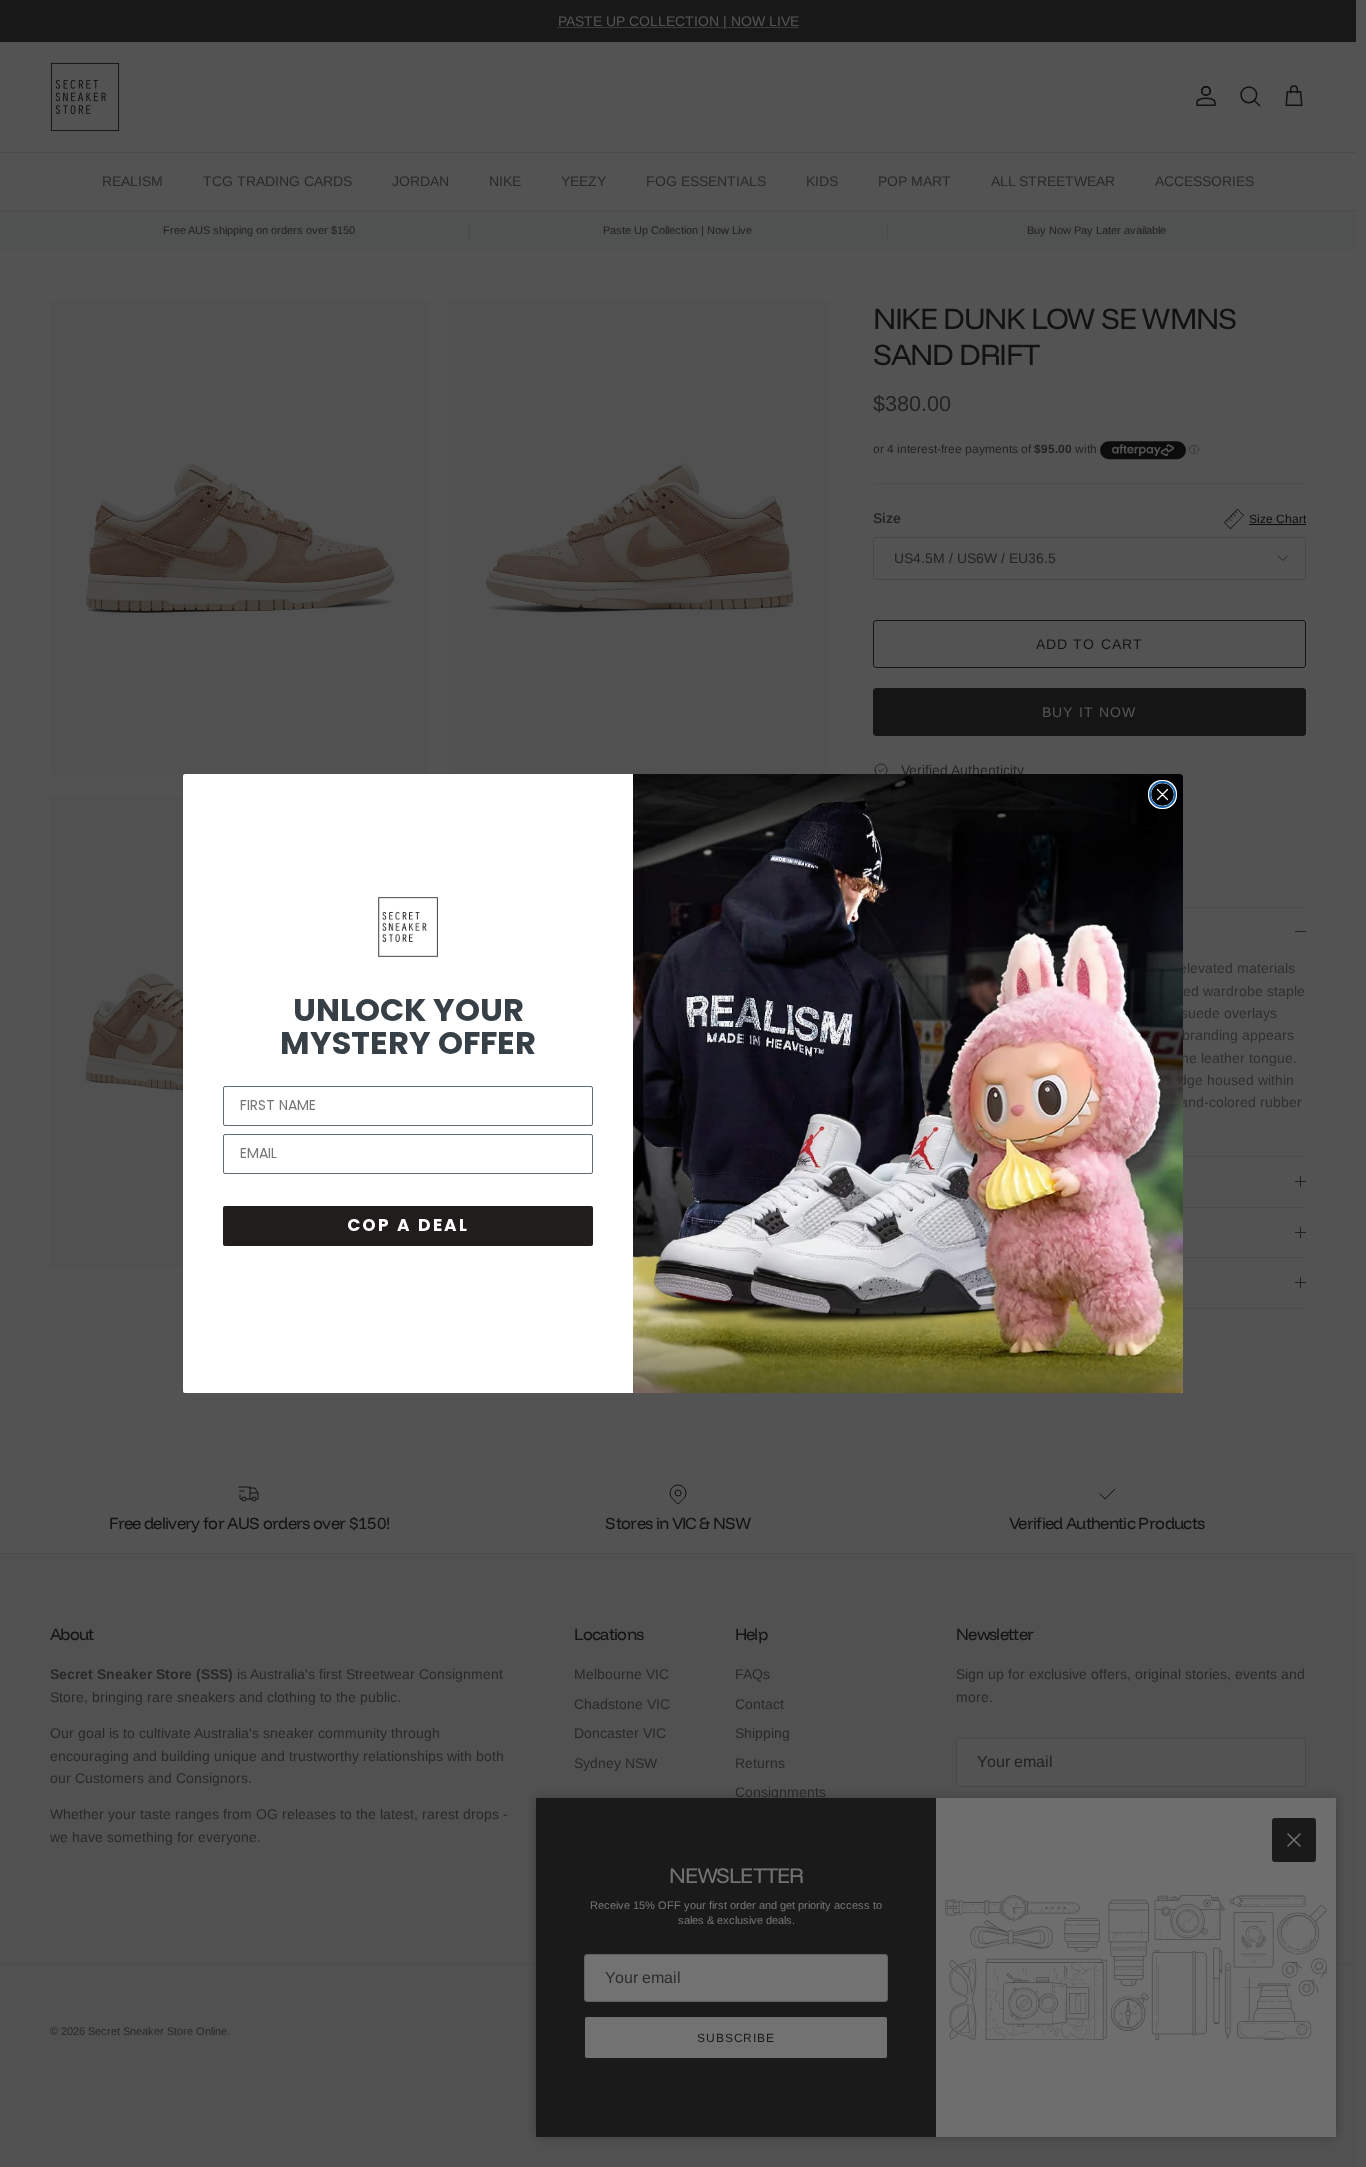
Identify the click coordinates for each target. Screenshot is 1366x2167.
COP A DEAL (408, 1225)
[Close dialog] (1162, 794)
